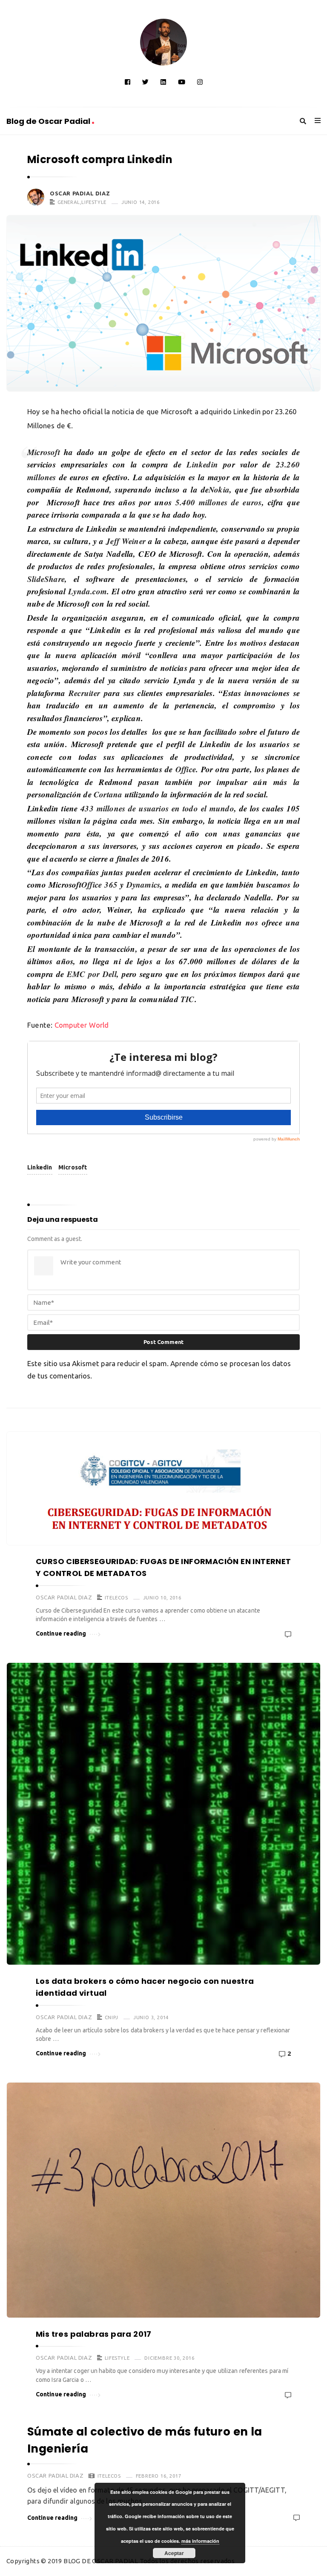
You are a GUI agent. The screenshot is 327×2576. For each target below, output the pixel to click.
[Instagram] (200, 82)
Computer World (82, 1025)
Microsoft (73, 1167)
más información (200, 2541)
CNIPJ (112, 2017)
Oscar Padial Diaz (80, 193)
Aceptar (174, 2553)
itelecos (116, 1597)
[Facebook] (128, 82)
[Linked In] (163, 82)
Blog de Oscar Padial (49, 121)
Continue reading (61, 1633)
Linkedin (40, 1167)
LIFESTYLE (94, 202)
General (69, 202)
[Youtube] (182, 82)
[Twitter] (145, 82)
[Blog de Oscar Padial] (163, 42)
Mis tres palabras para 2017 (94, 2334)
